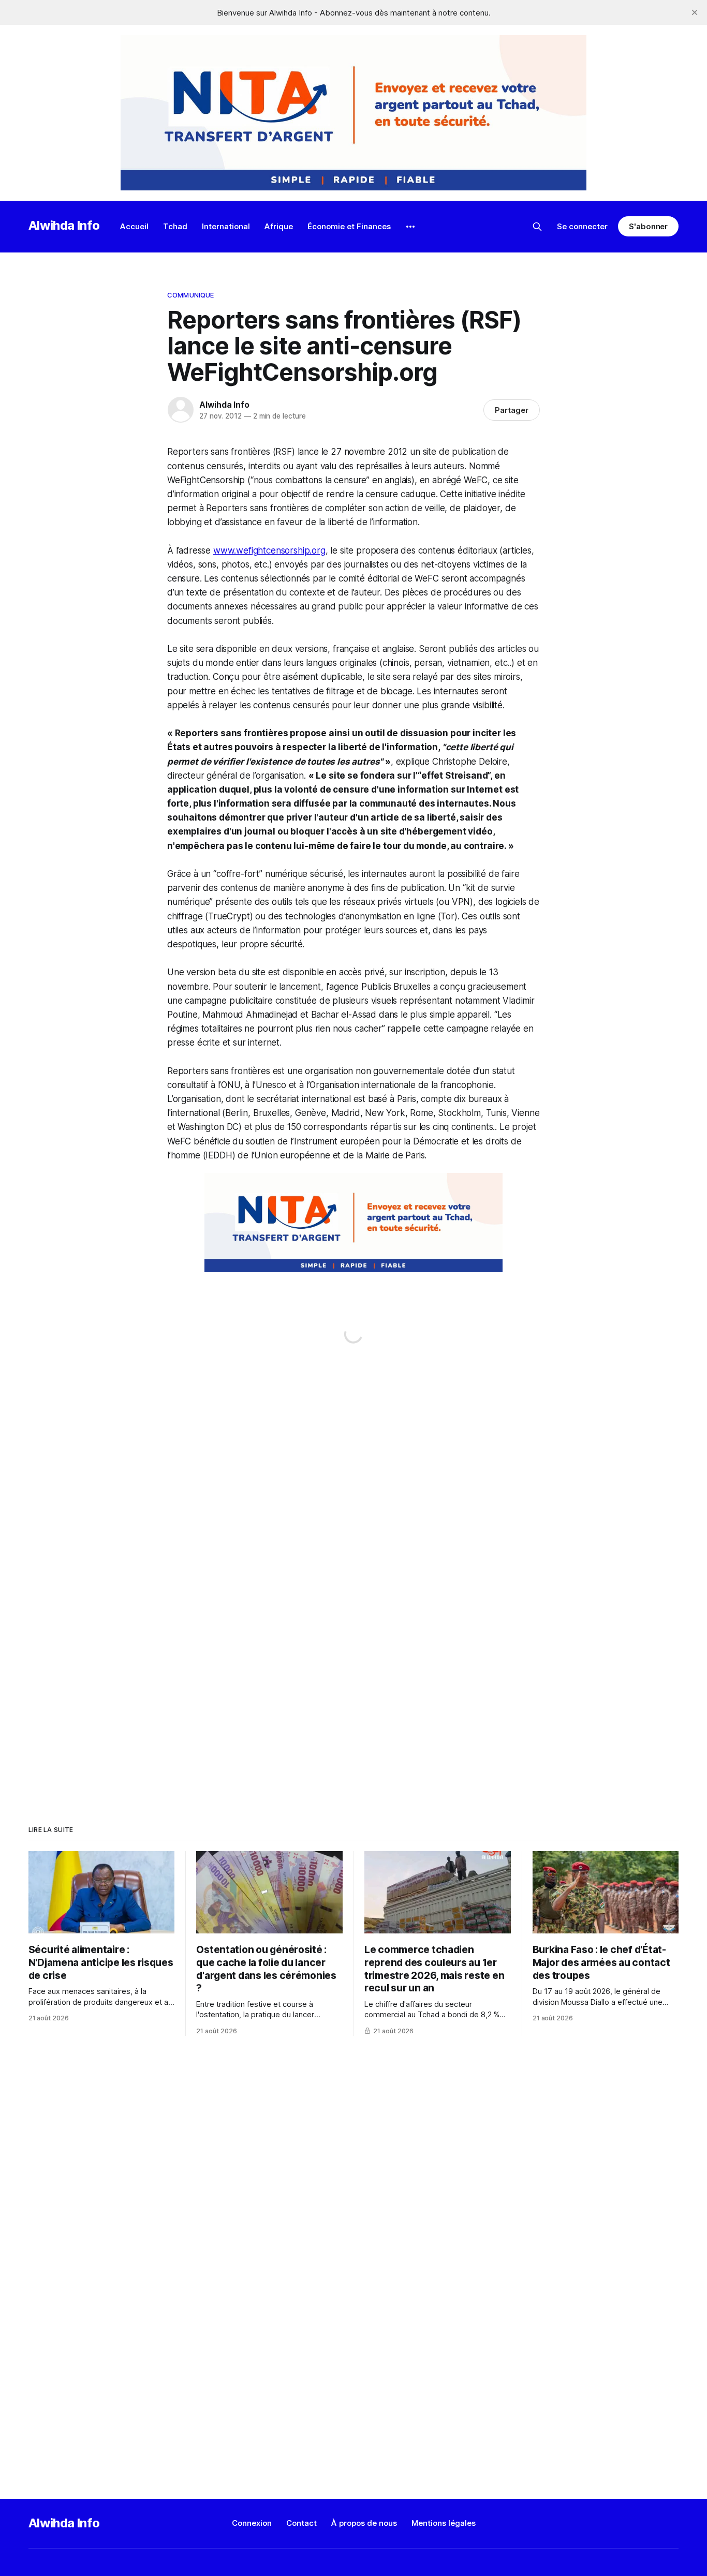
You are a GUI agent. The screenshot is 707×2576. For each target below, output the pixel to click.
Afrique (279, 226)
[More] (410, 227)
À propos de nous (364, 2523)
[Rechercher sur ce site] (537, 227)
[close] (695, 12)
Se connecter (582, 226)
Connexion (252, 2523)
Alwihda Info (64, 225)
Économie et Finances (349, 226)
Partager (512, 410)
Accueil (134, 226)
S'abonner (648, 226)
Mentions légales (444, 2523)
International (226, 226)
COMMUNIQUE (190, 295)
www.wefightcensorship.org (269, 550)
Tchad (175, 226)
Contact (301, 2523)
